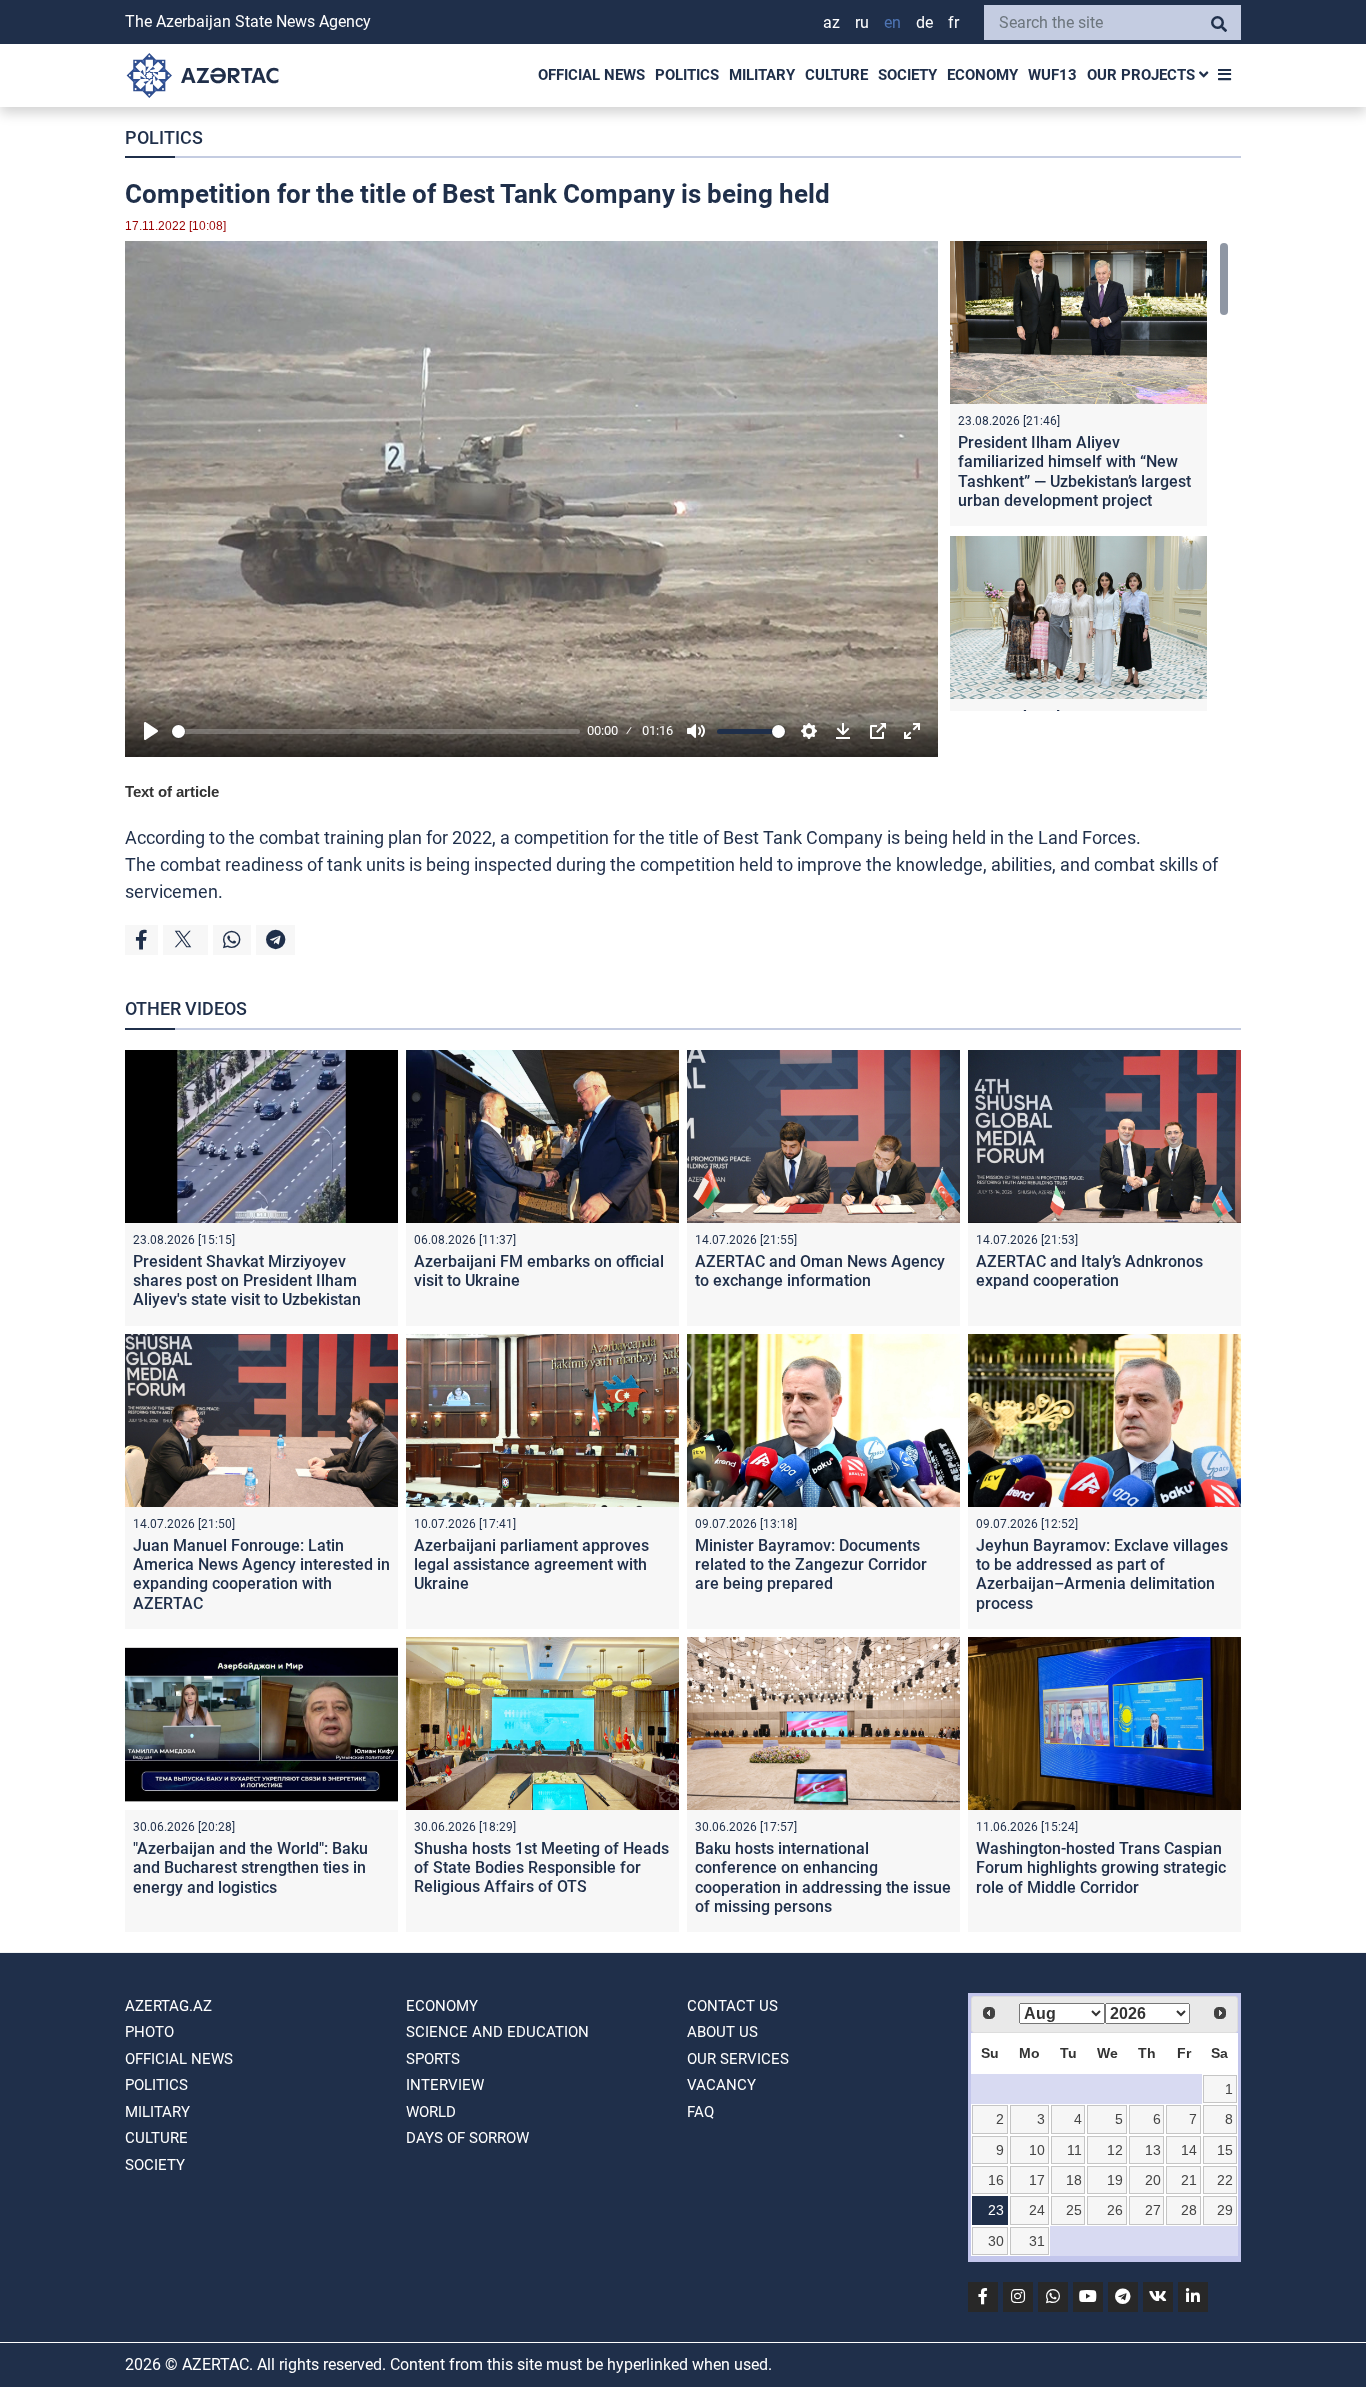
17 (1037, 2180)
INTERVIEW (445, 2085)
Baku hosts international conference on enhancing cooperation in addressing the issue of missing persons (823, 1877)
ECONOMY (982, 75)
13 (1153, 2150)
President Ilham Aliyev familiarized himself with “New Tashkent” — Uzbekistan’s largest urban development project (1074, 471)
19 (1115, 2180)
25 (1074, 2210)
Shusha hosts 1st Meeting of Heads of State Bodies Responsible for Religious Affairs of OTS (541, 1867)
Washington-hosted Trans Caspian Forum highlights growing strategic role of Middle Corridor (1101, 1867)
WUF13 (1052, 75)
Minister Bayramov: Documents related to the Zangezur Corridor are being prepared (811, 1564)
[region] (1089, 476)
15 (1225, 2150)
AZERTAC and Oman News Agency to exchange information (820, 1271)
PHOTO (149, 2032)
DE (924, 22)
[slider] (376, 731)
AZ (831, 22)
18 (1074, 2180)
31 (1037, 2241)
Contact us (732, 2006)
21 (1189, 2180)
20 (1153, 2180)
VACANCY (721, 2085)
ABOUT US (722, 2032)
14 (1189, 2150)
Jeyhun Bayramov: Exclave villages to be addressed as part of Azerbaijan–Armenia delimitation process (1102, 1574)
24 (1037, 2210)
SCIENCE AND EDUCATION (497, 2032)
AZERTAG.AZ (168, 2006)
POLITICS (687, 75)
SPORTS (433, 2059)
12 (1115, 2150)
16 (996, 2180)
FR (953, 22)
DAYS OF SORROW (467, 2138)
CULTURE (836, 75)
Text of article (172, 791)
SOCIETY (907, 75)
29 (1225, 2210)
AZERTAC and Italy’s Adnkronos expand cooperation (1089, 1271)
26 (1115, 2210)
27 (1153, 2210)
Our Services (738, 2059)
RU (862, 22)
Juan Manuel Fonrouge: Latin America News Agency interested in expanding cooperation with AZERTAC (261, 1574)
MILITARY (762, 75)
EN (892, 22)
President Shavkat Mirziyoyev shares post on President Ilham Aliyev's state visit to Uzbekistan (247, 1280)
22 (1225, 2180)
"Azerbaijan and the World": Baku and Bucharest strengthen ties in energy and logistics (250, 1867)
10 (1037, 2150)
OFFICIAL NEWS (591, 75)
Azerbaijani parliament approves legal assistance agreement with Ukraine (531, 1564)
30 (996, 2241)
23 (996, 2210)
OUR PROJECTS (1143, 75)
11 (1074, 2150)
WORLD (431, 2112)
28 (1189, 2210)
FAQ (700, 2112)
